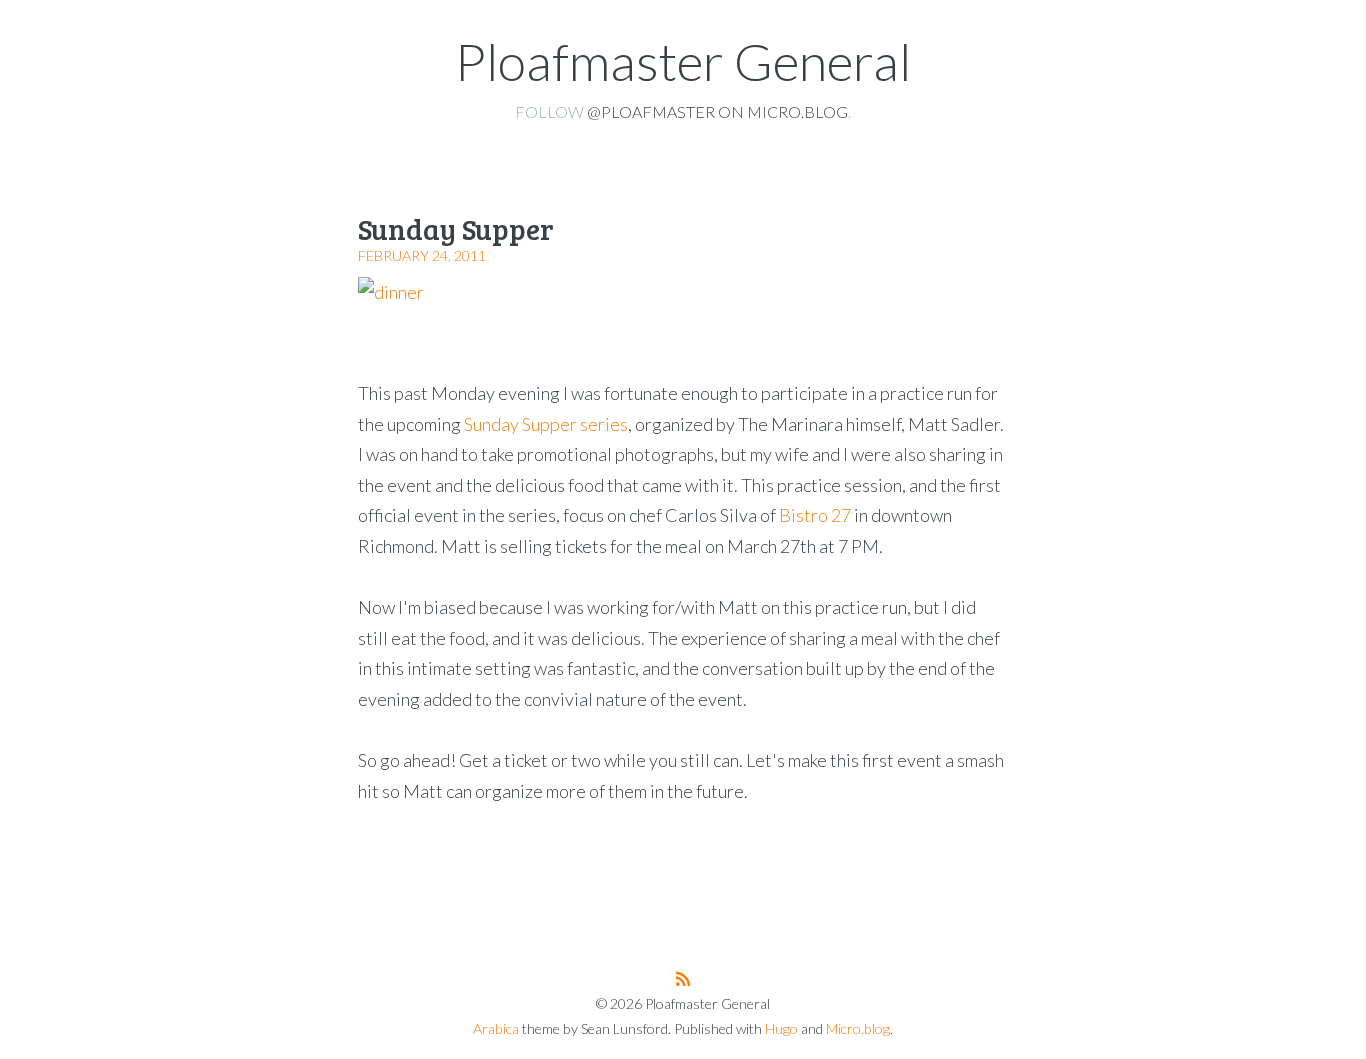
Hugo (781, 1028)
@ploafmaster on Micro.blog (717, 111)
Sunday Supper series (546, 424)
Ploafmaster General (683, 61)
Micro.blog (858, 1028)
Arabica (496, 1028)
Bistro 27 (815, 515)
